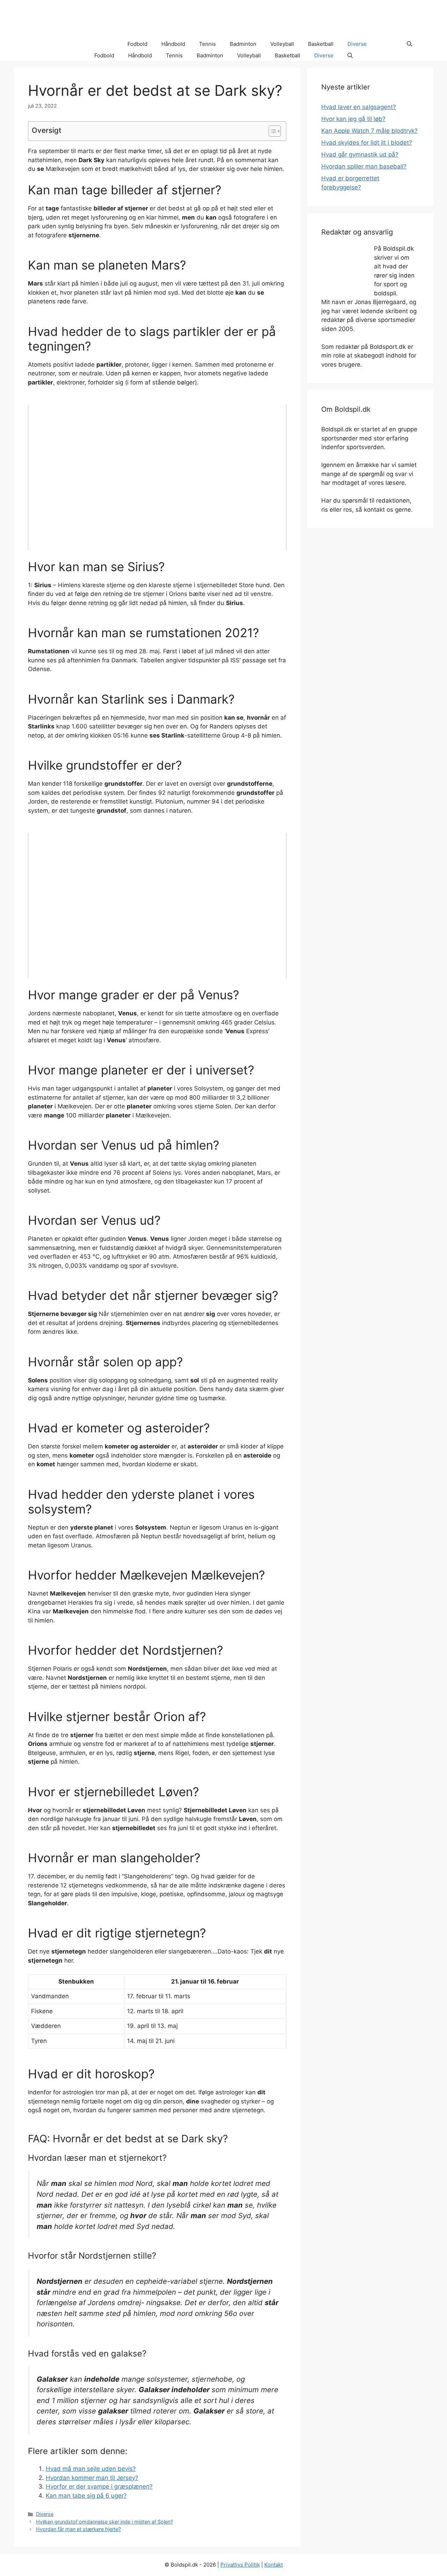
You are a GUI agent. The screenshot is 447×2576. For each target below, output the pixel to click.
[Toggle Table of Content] (271, 131)
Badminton (243, 44)
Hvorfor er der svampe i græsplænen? (99, 2487)
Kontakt (274, 2565)
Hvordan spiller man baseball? (364, 166)
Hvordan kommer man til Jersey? (92, 2478)
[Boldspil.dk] (61, 44)
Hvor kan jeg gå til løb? (353, 119)
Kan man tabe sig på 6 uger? (86, 2496)
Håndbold (173, 44)
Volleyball (282, 44)
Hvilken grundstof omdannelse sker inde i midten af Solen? (104, 2522)
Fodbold (137, 44)
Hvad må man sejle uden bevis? (91, 2469)
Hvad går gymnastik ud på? (360, 154)
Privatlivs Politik (240, 2565)
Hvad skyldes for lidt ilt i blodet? (367, 143)
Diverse (357, 44)
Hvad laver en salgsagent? (359, 107)
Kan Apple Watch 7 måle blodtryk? (369, 131)
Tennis (207, 44)
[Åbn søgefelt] (409, 44)
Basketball (321, 44)
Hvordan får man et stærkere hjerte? (78, 2529)
